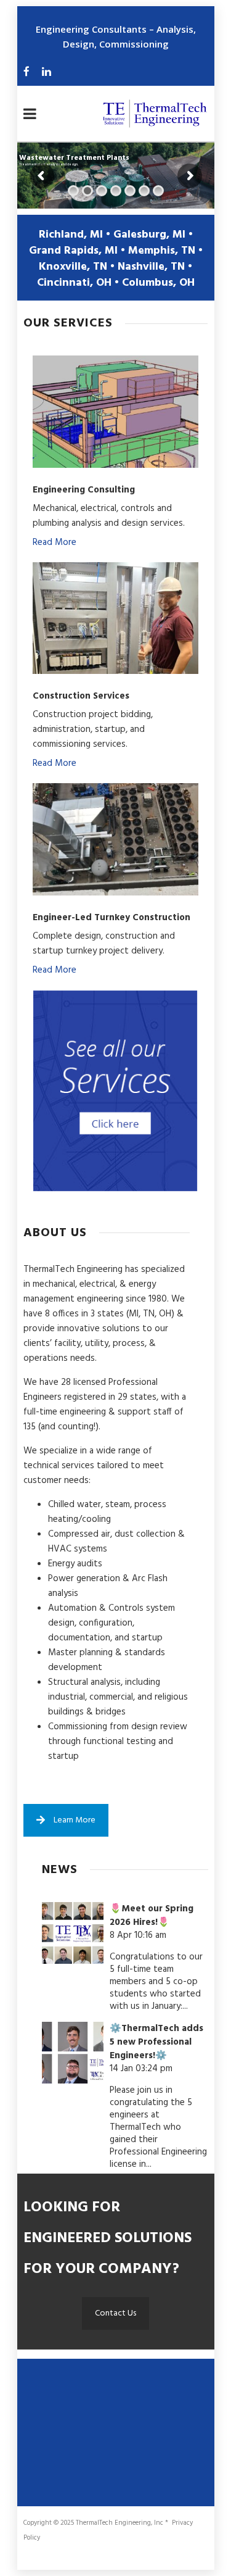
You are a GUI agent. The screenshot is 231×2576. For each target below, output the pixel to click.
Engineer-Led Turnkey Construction (111, 918)
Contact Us (115, 2313)
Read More (55, 542)
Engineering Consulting (84, 490)
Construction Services (81, 696)
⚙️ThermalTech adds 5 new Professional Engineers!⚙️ (156, 2042)
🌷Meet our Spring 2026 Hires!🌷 (152, 1916)
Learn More (75, 1820)
